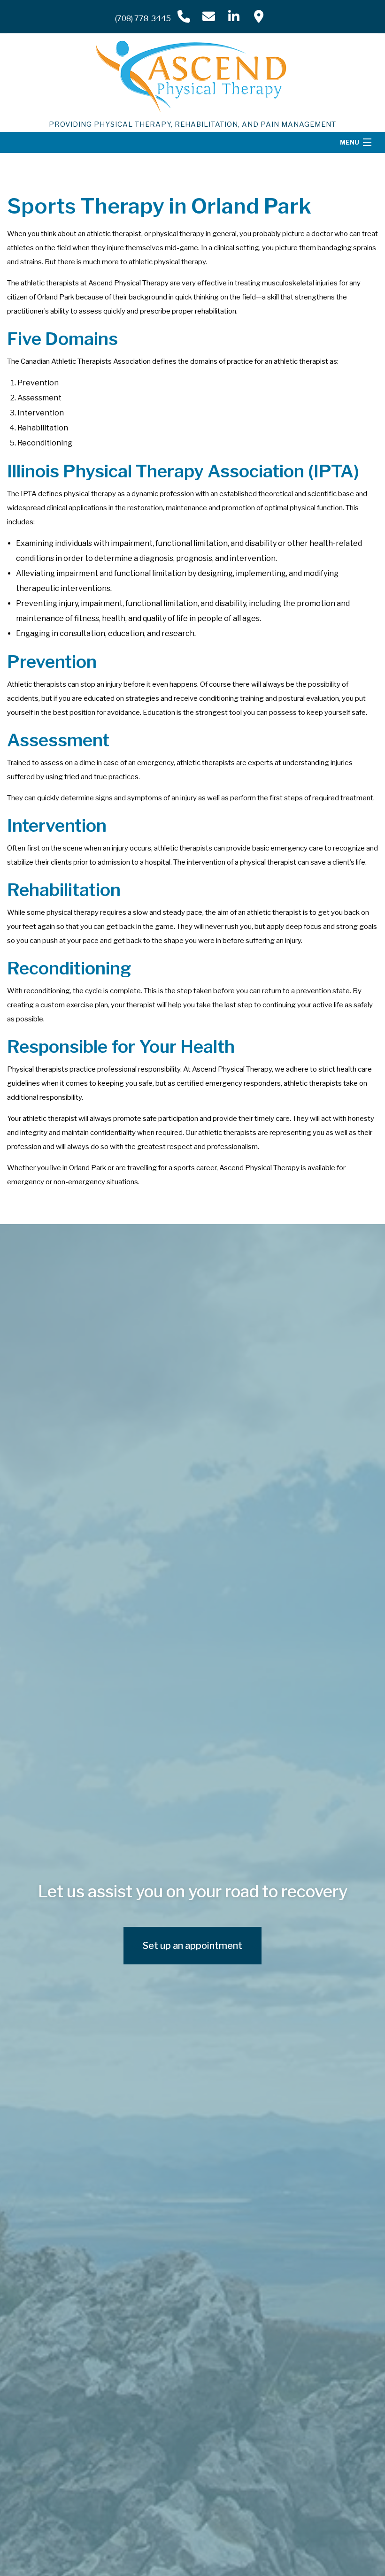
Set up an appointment (192, 1946)
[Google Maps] (259, 16)
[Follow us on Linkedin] (234, 16)
